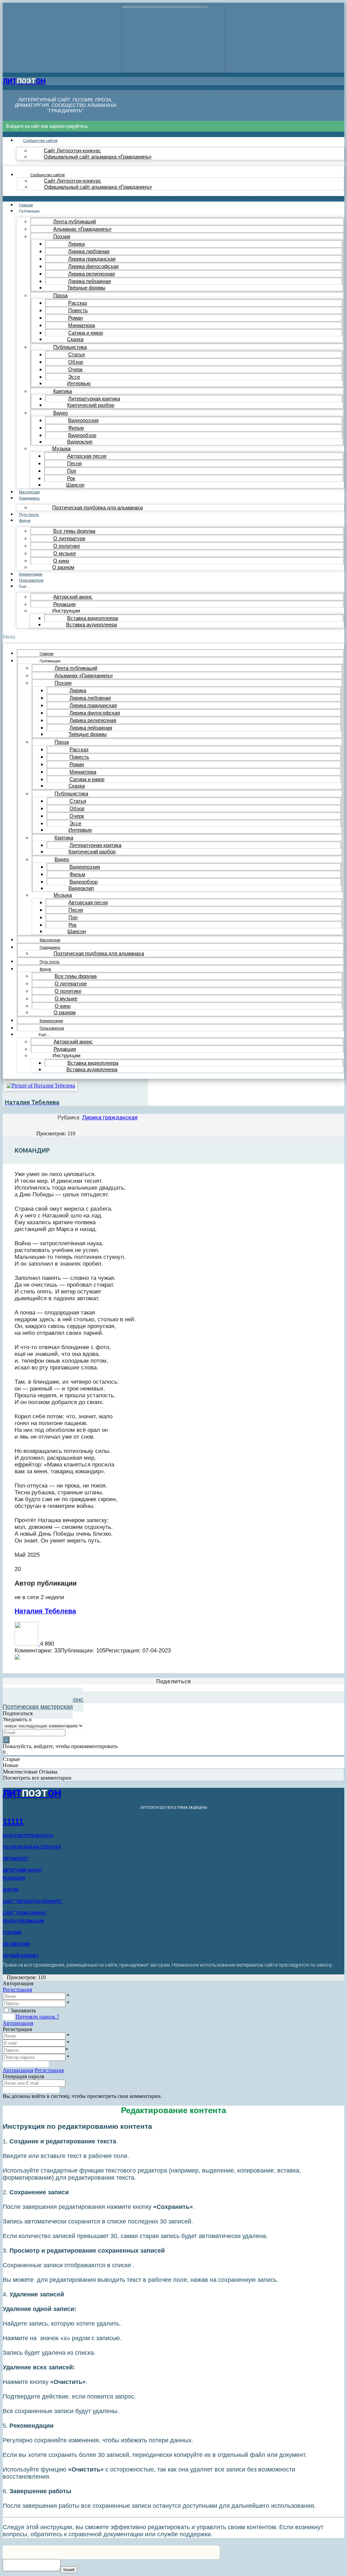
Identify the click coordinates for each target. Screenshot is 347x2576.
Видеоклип (80, 442)
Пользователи (31, 580)
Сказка (75, 339)
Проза (60, 295)
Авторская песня (87, 456)
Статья (76, 354)
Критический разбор (91, 405)
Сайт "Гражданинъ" (25, 1913)
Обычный (181, 2561)
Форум (25, 520)
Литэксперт (16, 1859)
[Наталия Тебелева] (27, 1644)
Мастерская (29, 492)
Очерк (75, 369)
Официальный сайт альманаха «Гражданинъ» (98, 157)
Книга (238, 2561)
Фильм (76, 428)
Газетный (211, 2561)
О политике (67, 546)
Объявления (16, 1944)
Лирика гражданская (92, 259)
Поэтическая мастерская (32, 1847)
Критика (63, 391)
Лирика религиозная (91, 274)
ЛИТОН (24, 81)
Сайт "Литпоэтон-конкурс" (33, 1901)
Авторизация (18, 2023)
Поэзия (62, 236)
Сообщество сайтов (40, 140)
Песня (74, 463)
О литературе (69, 538)
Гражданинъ (29, 498)
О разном (63, 567)
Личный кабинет (21, 1956)
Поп (72, 471)
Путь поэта (29, 514)
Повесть (78, 310)
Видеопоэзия (83, 420)
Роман (75, 318)
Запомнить (23, 2011)
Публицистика (70, 347)
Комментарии (31, 574)
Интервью (79, 383)
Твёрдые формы (86, 288)
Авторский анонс (73, 597)
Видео (60, 413)
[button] (173, 637)
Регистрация (17, 1990)
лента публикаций (23, 1921)
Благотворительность (28, 1836)
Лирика (76, 244)
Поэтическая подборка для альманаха (97, 507)
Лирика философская (93, 266)
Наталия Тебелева (45, 1611)
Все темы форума (74, 531)
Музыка (61, 448)
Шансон (75, 485)
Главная (26, 205)
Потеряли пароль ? (37, 2017)
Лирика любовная (89, 251)
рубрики (12, 1933)
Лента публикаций (75, 221)
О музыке (65, 553)
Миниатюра (81, 325)
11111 (13, 1822)
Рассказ (78, 303)
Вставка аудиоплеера (91, 624)
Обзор (76, 362)
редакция (14, 1878)
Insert (69, 2570)
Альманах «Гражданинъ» (82, 229)
